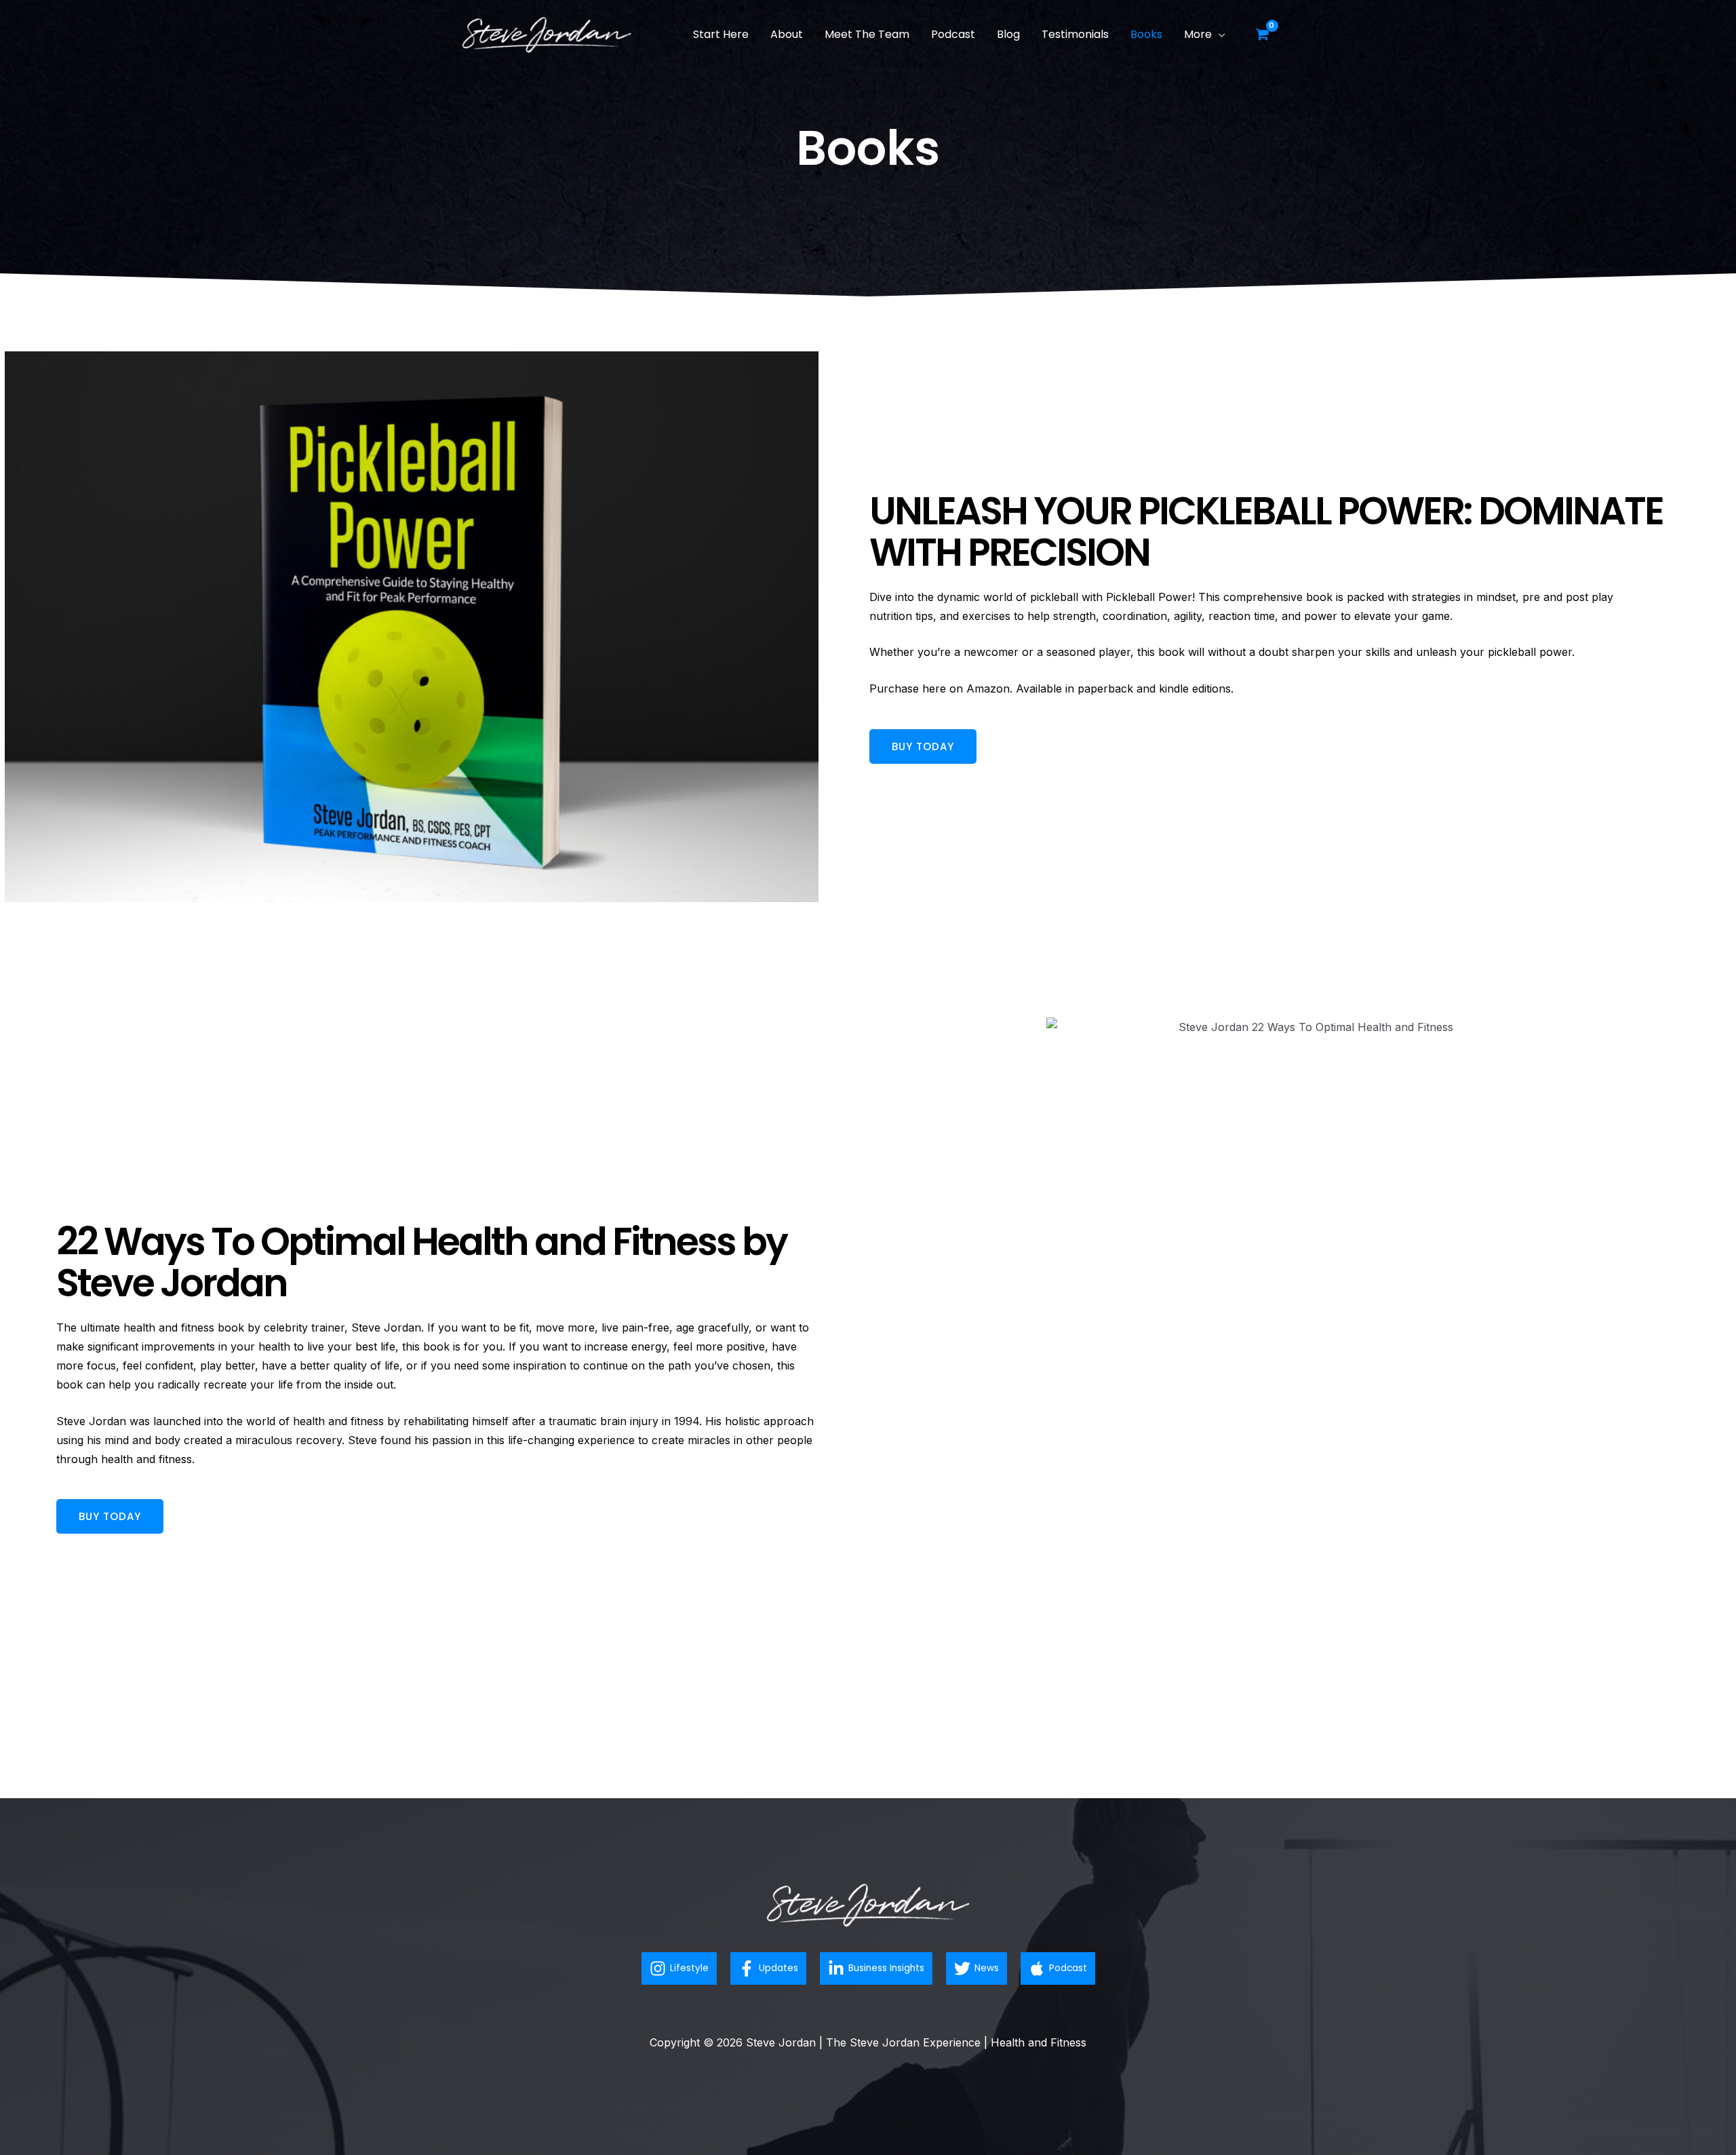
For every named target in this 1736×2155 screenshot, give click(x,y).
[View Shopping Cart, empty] (1262, 35)
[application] (1219, 34)
